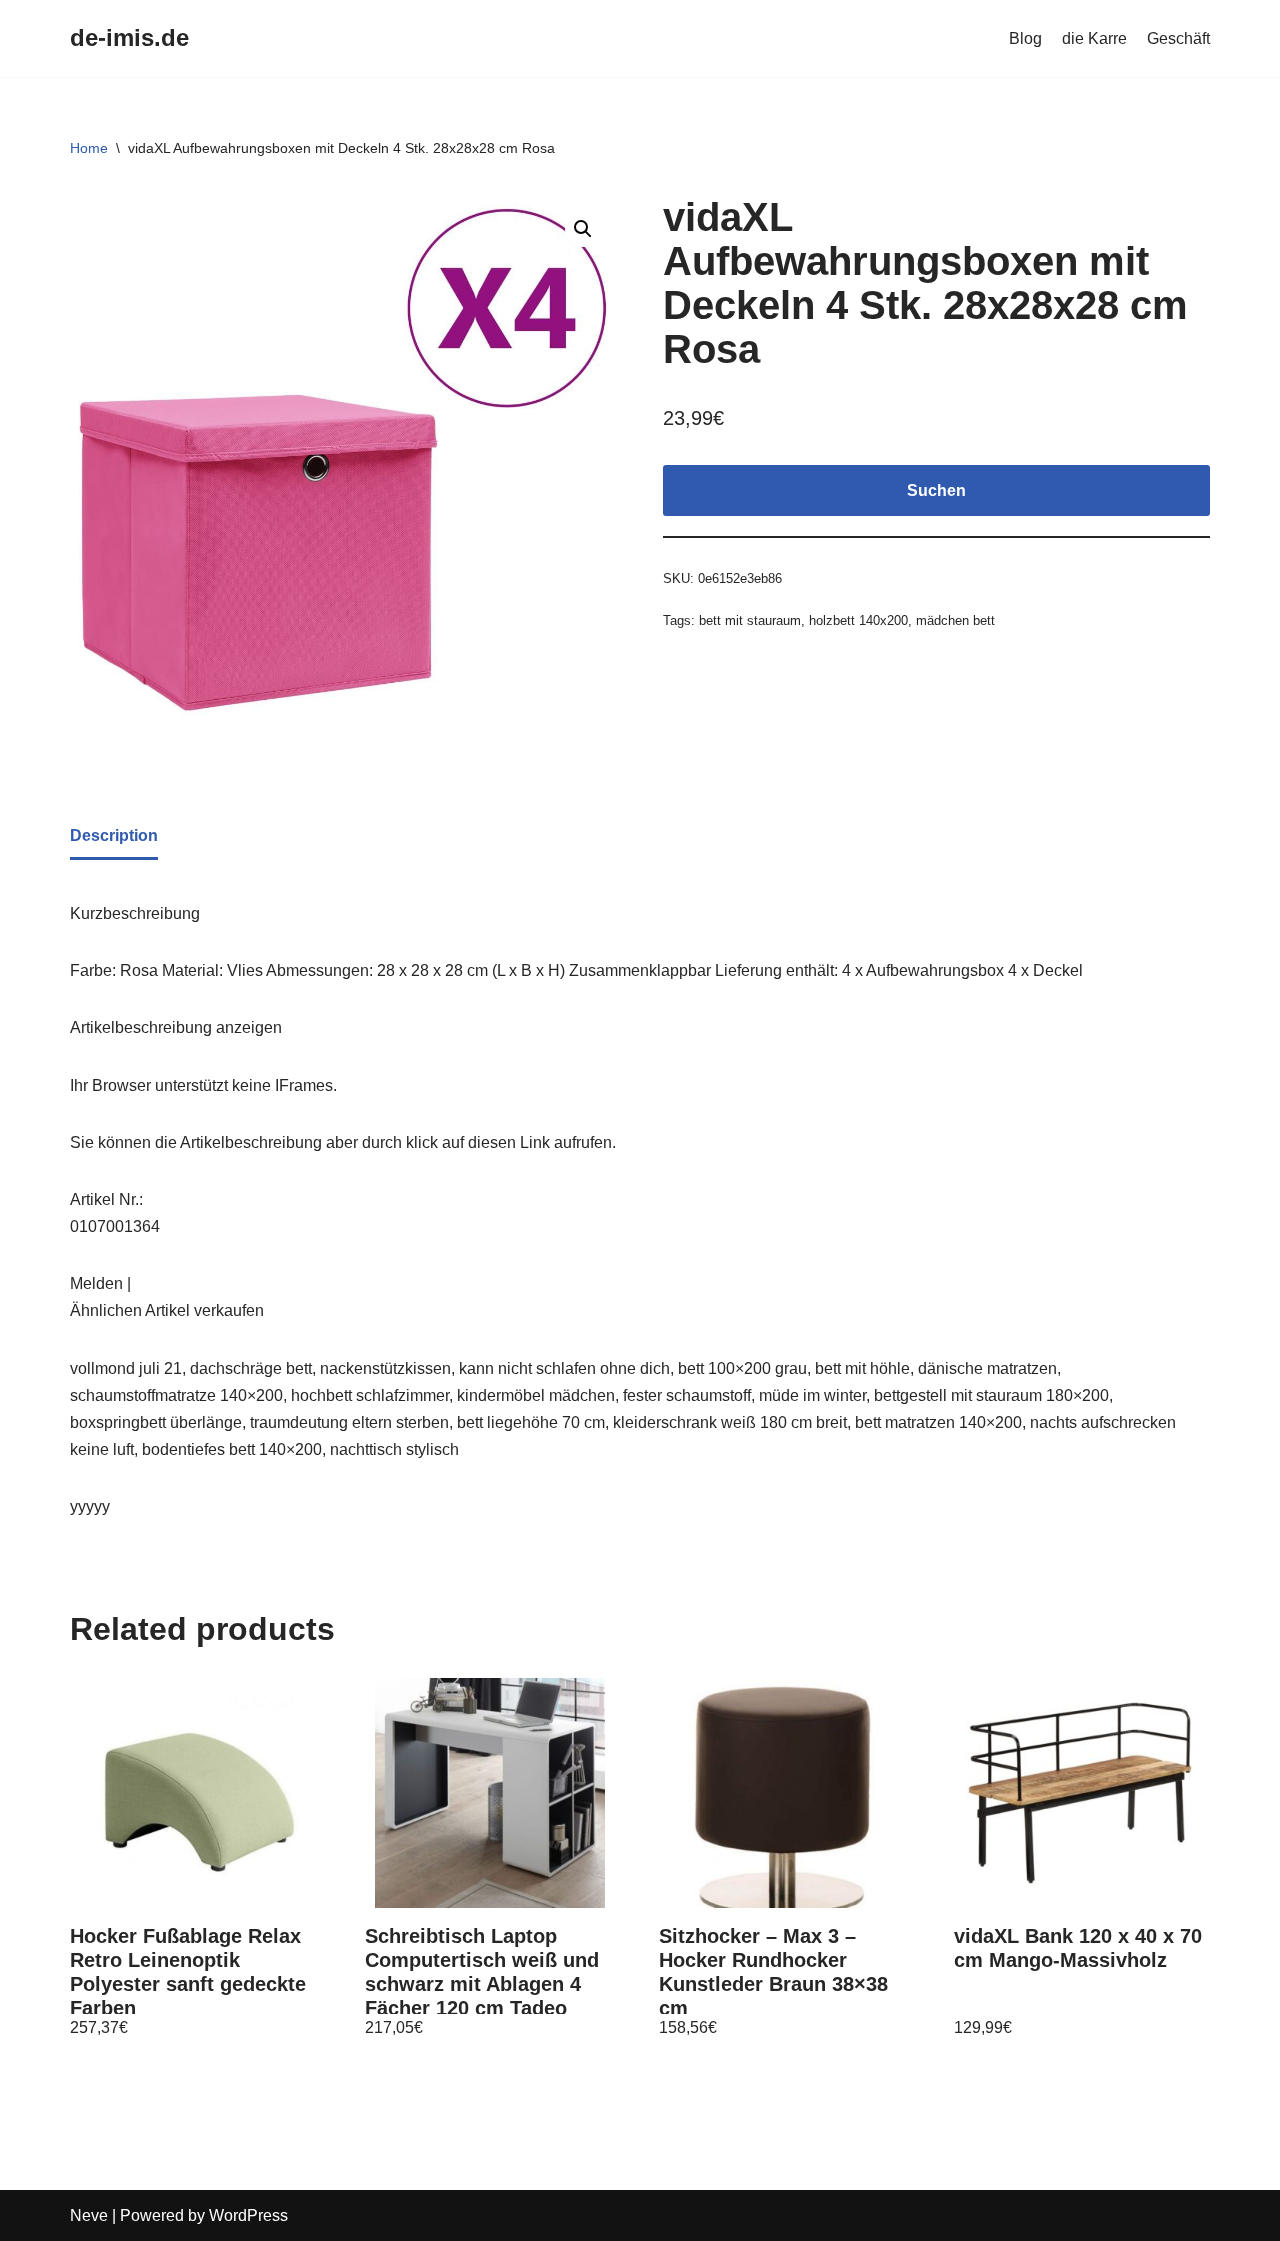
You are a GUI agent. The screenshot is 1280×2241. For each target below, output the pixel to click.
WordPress (248, 2215)
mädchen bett (955, 620)
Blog (1025, 38)
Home (89, 148)
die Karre (1094, 38)
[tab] (114, 837)
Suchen (936, 490)
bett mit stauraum (750, 620)
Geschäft (1178, 38)
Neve (89, 2215)
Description (114, 835)
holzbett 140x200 (858, 620)
